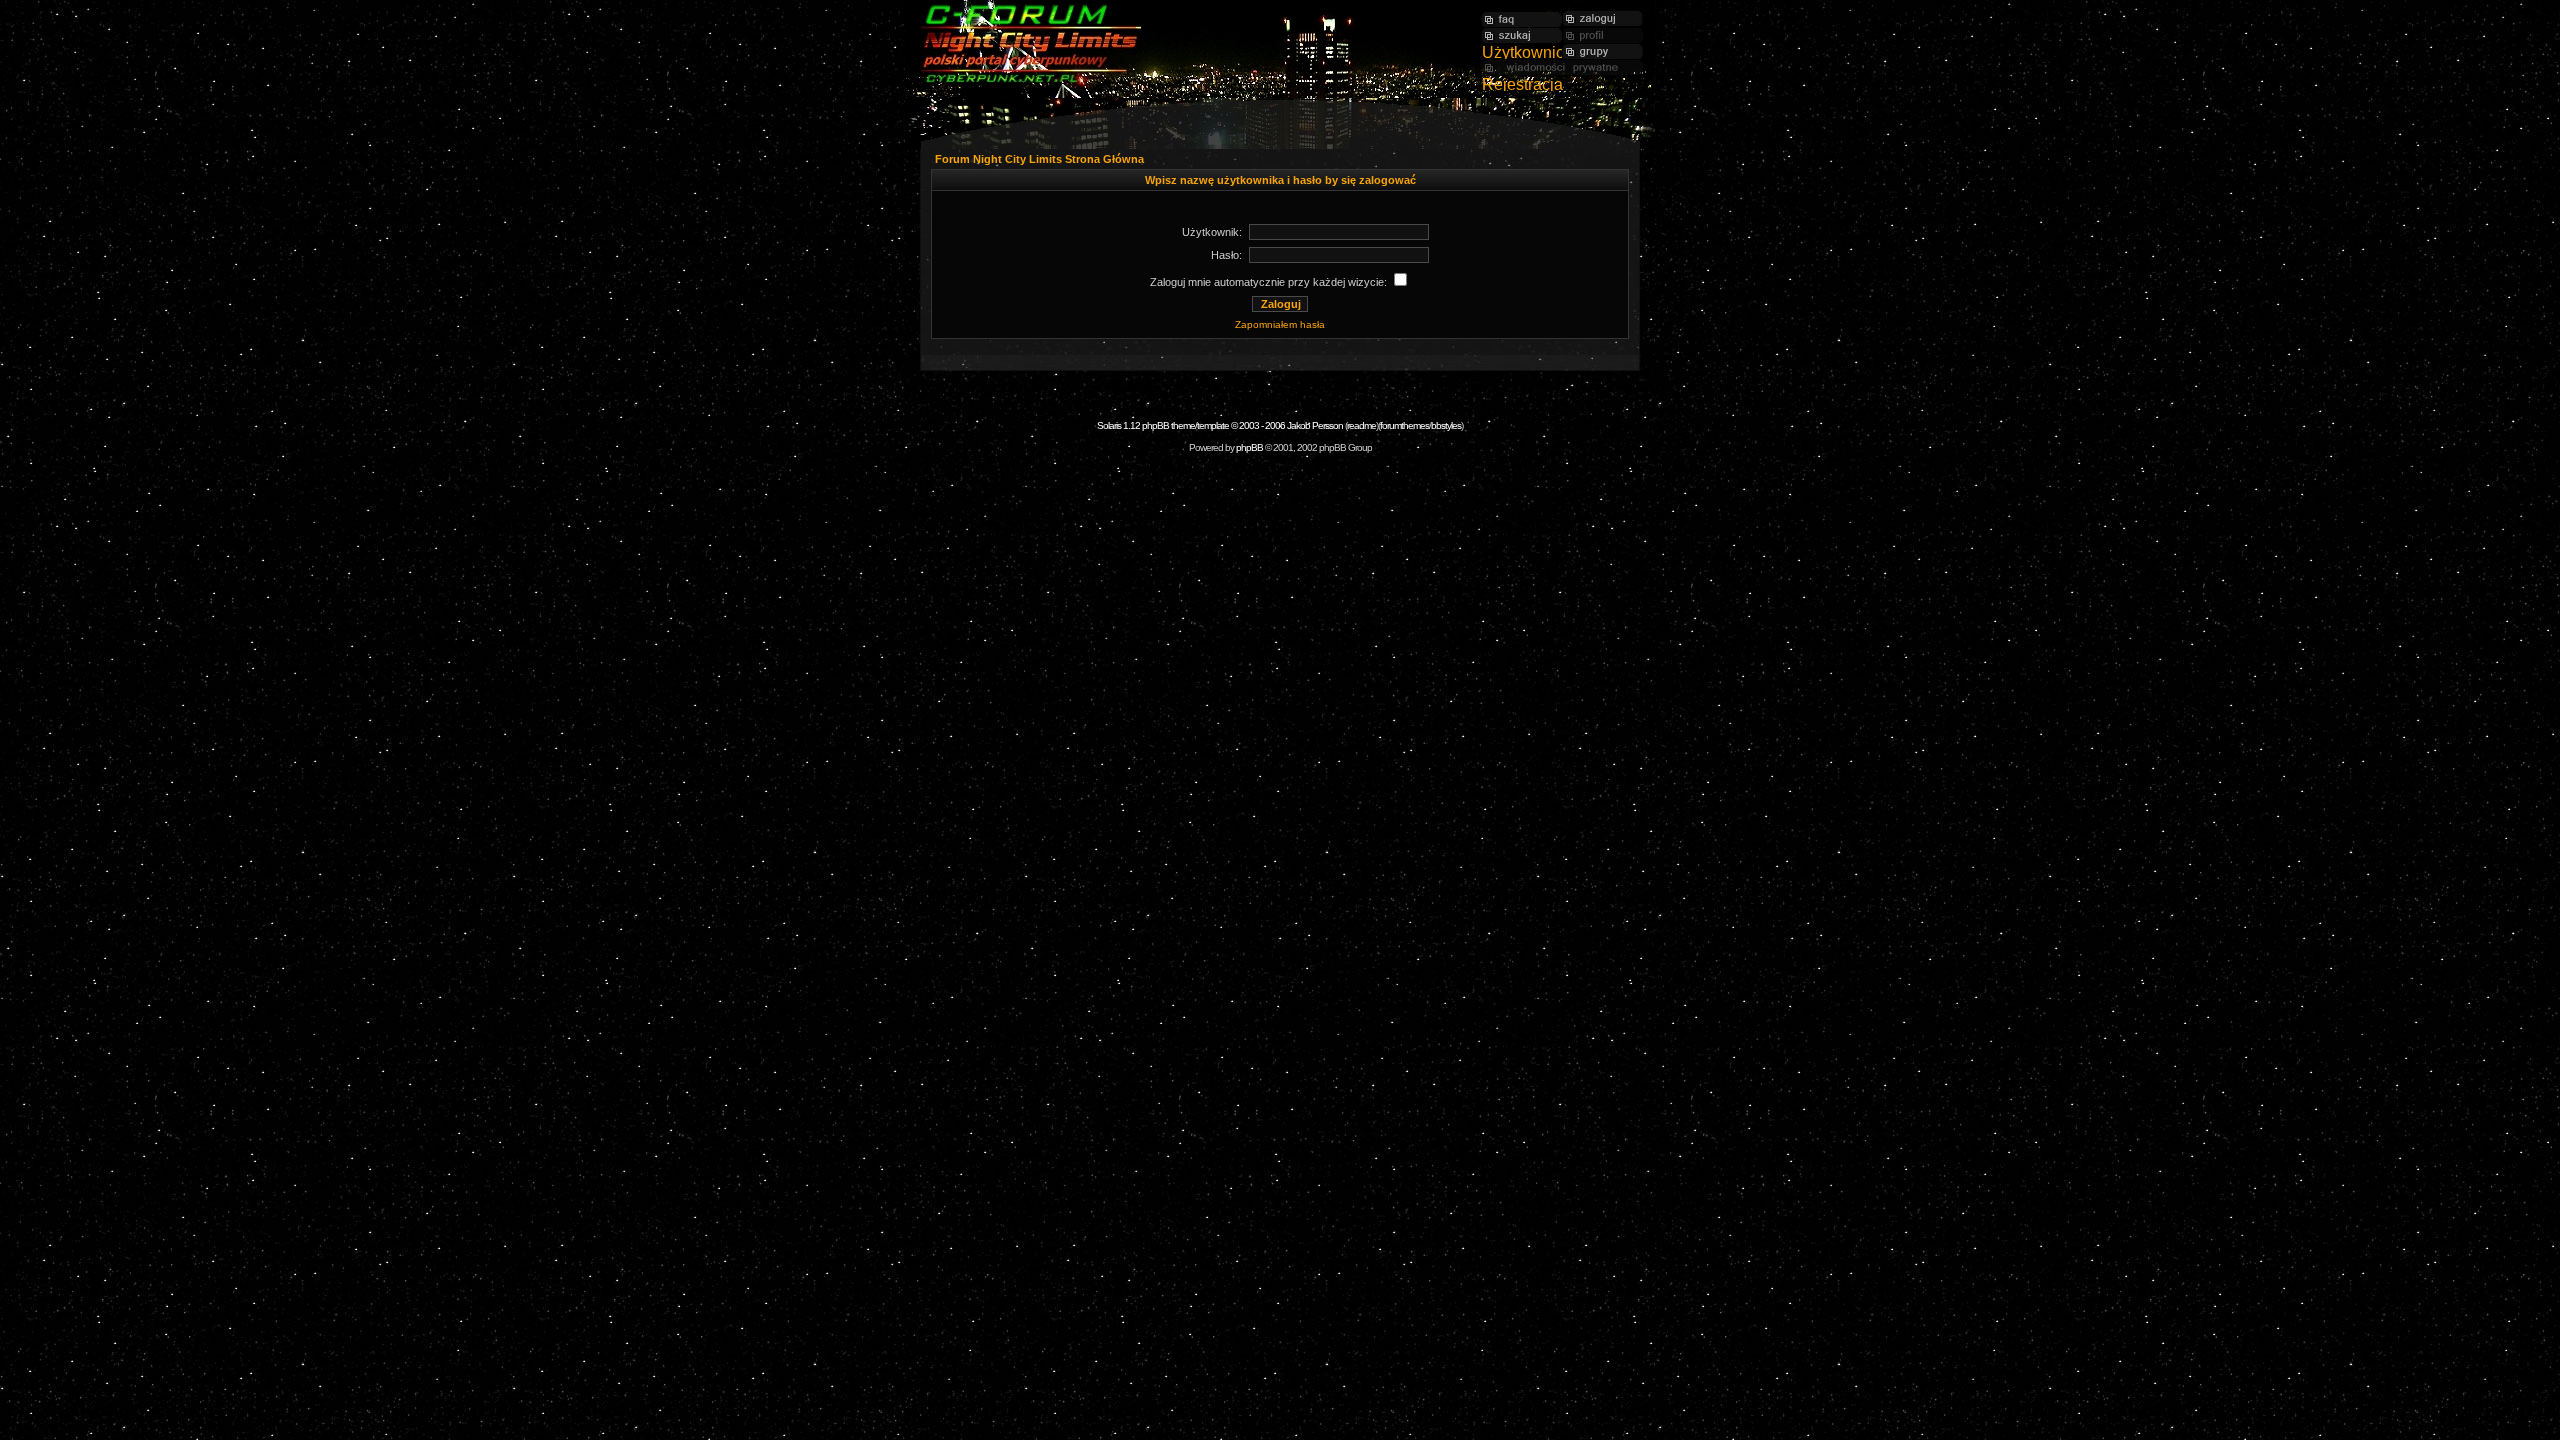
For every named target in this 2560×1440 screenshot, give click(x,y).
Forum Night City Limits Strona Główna (1039, 159)
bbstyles (1446, 425)
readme (1361, 425)
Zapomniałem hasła (1280, 324)
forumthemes (1404, 425)
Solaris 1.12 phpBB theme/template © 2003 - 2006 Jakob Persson (1220, 425)
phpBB (1249, 447)
